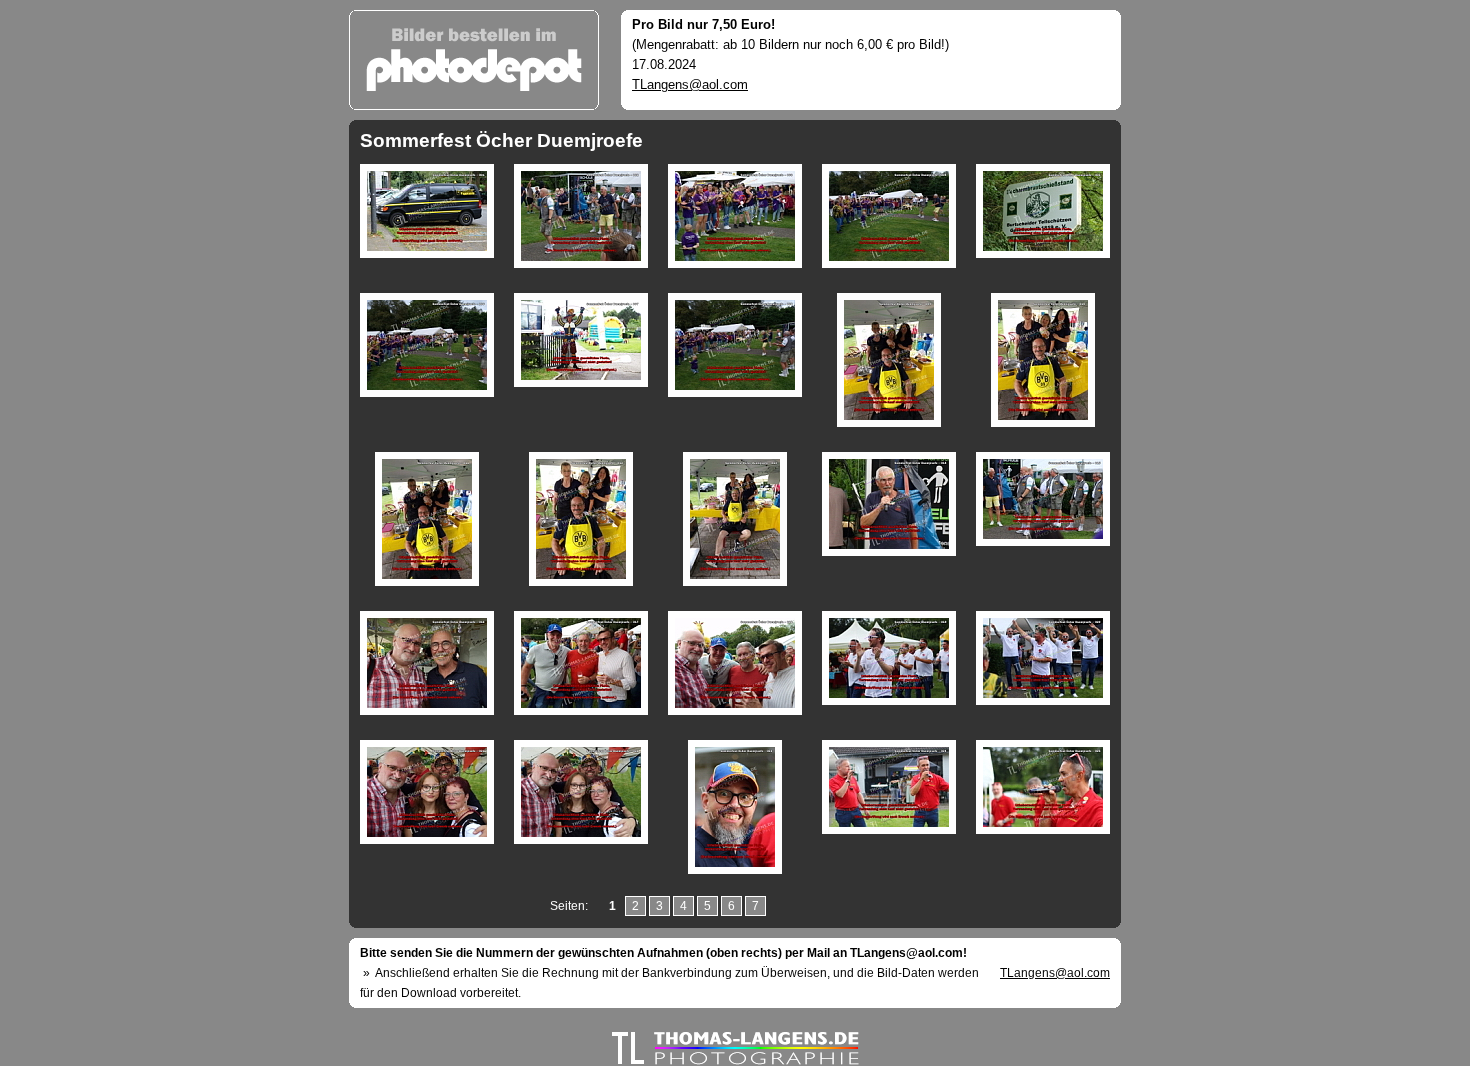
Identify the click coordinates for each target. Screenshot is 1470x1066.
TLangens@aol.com (690, 84)
